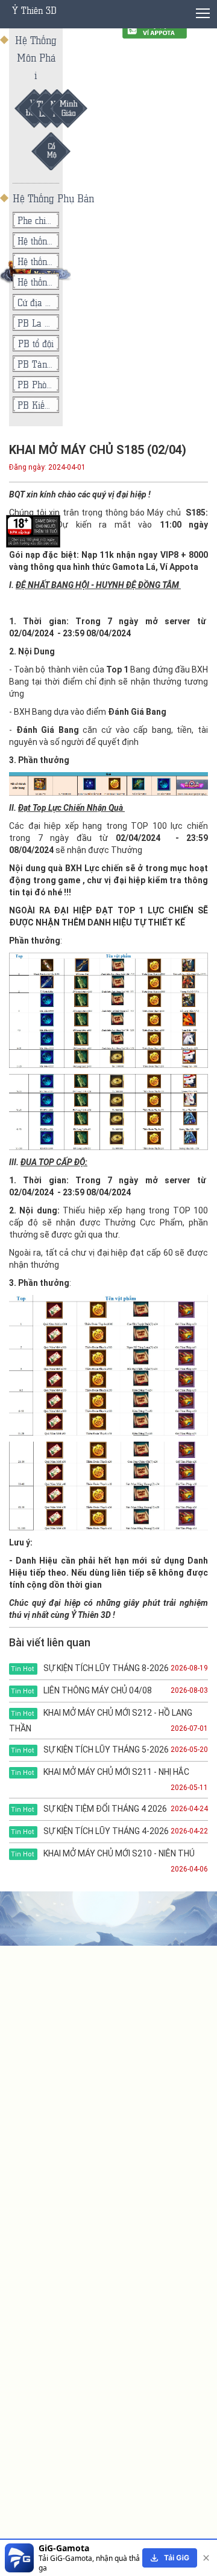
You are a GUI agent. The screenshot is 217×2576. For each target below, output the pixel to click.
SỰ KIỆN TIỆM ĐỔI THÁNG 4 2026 (89, 1809)
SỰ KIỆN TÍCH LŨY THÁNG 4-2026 (90, 1831)
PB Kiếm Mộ (36, 405)
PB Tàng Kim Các (36, 364)
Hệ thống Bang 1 (36, 282)
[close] (206, 2558)
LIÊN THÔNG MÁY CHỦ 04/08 (81, 1690)
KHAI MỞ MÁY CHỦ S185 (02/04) (98, 450)
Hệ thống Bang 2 (36, 261)
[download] (170, 2558)
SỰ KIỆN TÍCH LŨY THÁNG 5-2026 (90, 1750)
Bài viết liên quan (50, 1642)
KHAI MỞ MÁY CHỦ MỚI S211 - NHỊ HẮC (100, 1772)
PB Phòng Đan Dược (36, 384)
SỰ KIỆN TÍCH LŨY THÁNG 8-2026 (90, 1668)
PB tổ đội (36, 343)
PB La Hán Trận (36, 323)
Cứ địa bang (36, 302)
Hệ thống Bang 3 (36, 241)
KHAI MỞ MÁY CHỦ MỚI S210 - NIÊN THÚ (103, 1853)
